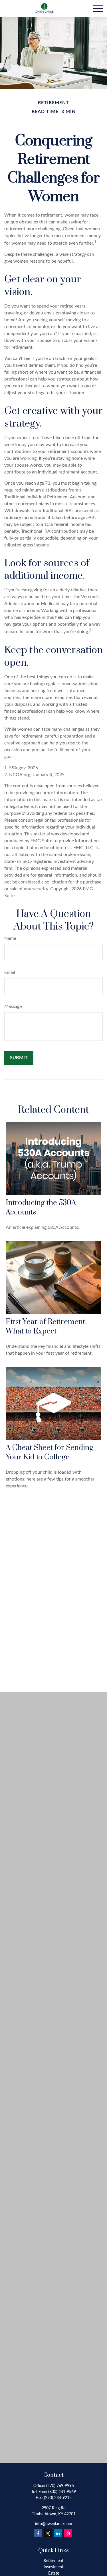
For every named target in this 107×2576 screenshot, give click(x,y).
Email (10, 972)
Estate (54, 2573)
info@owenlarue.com (54, 2524)
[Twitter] (48, 2533)
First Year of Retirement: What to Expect (46, 1327)
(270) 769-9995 (60, 2486)
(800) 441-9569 (62, 2492)
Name (10, 938)
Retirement (53, 2561)
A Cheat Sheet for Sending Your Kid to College (50, 1453)
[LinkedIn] (58, 2533)
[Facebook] (38, 2533)
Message (13, 1006)
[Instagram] (68, 2533)
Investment (53, 2567)
